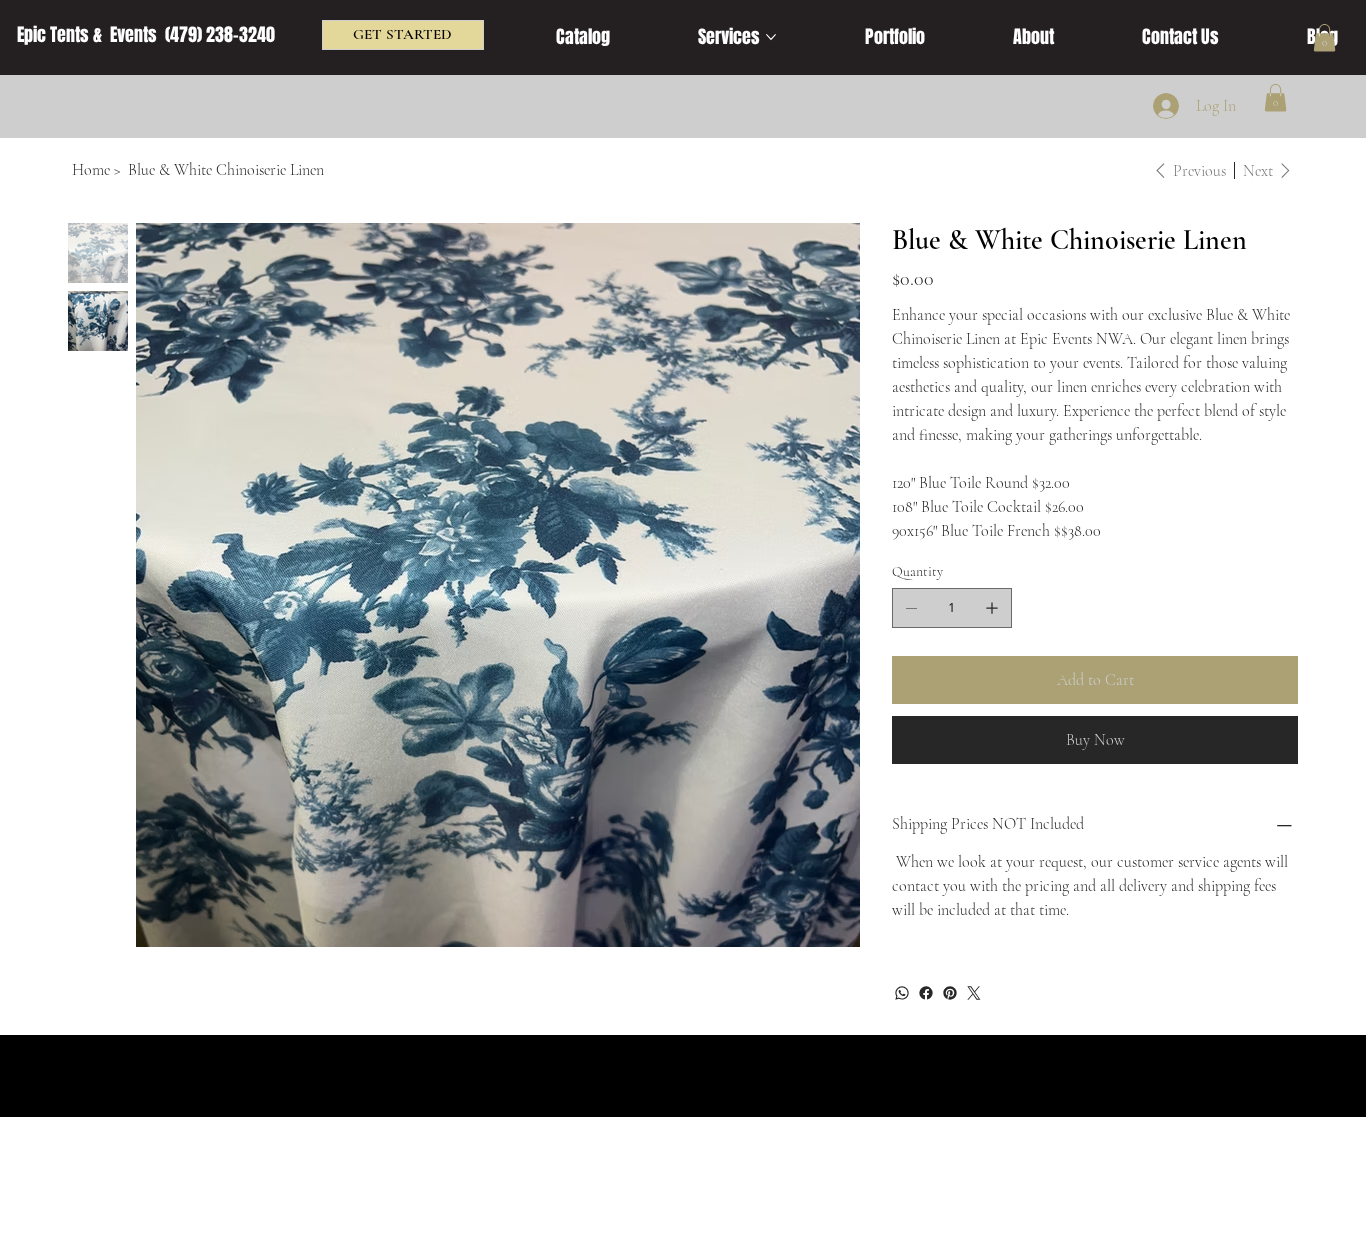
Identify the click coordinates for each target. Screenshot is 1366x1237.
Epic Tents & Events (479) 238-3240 (146, 35)
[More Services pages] (771, 37)
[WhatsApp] (902, 993)
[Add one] (992, 608)
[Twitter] (974, 993)
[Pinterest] (950, 993)
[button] (1324, 37)
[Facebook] (926, 993)
